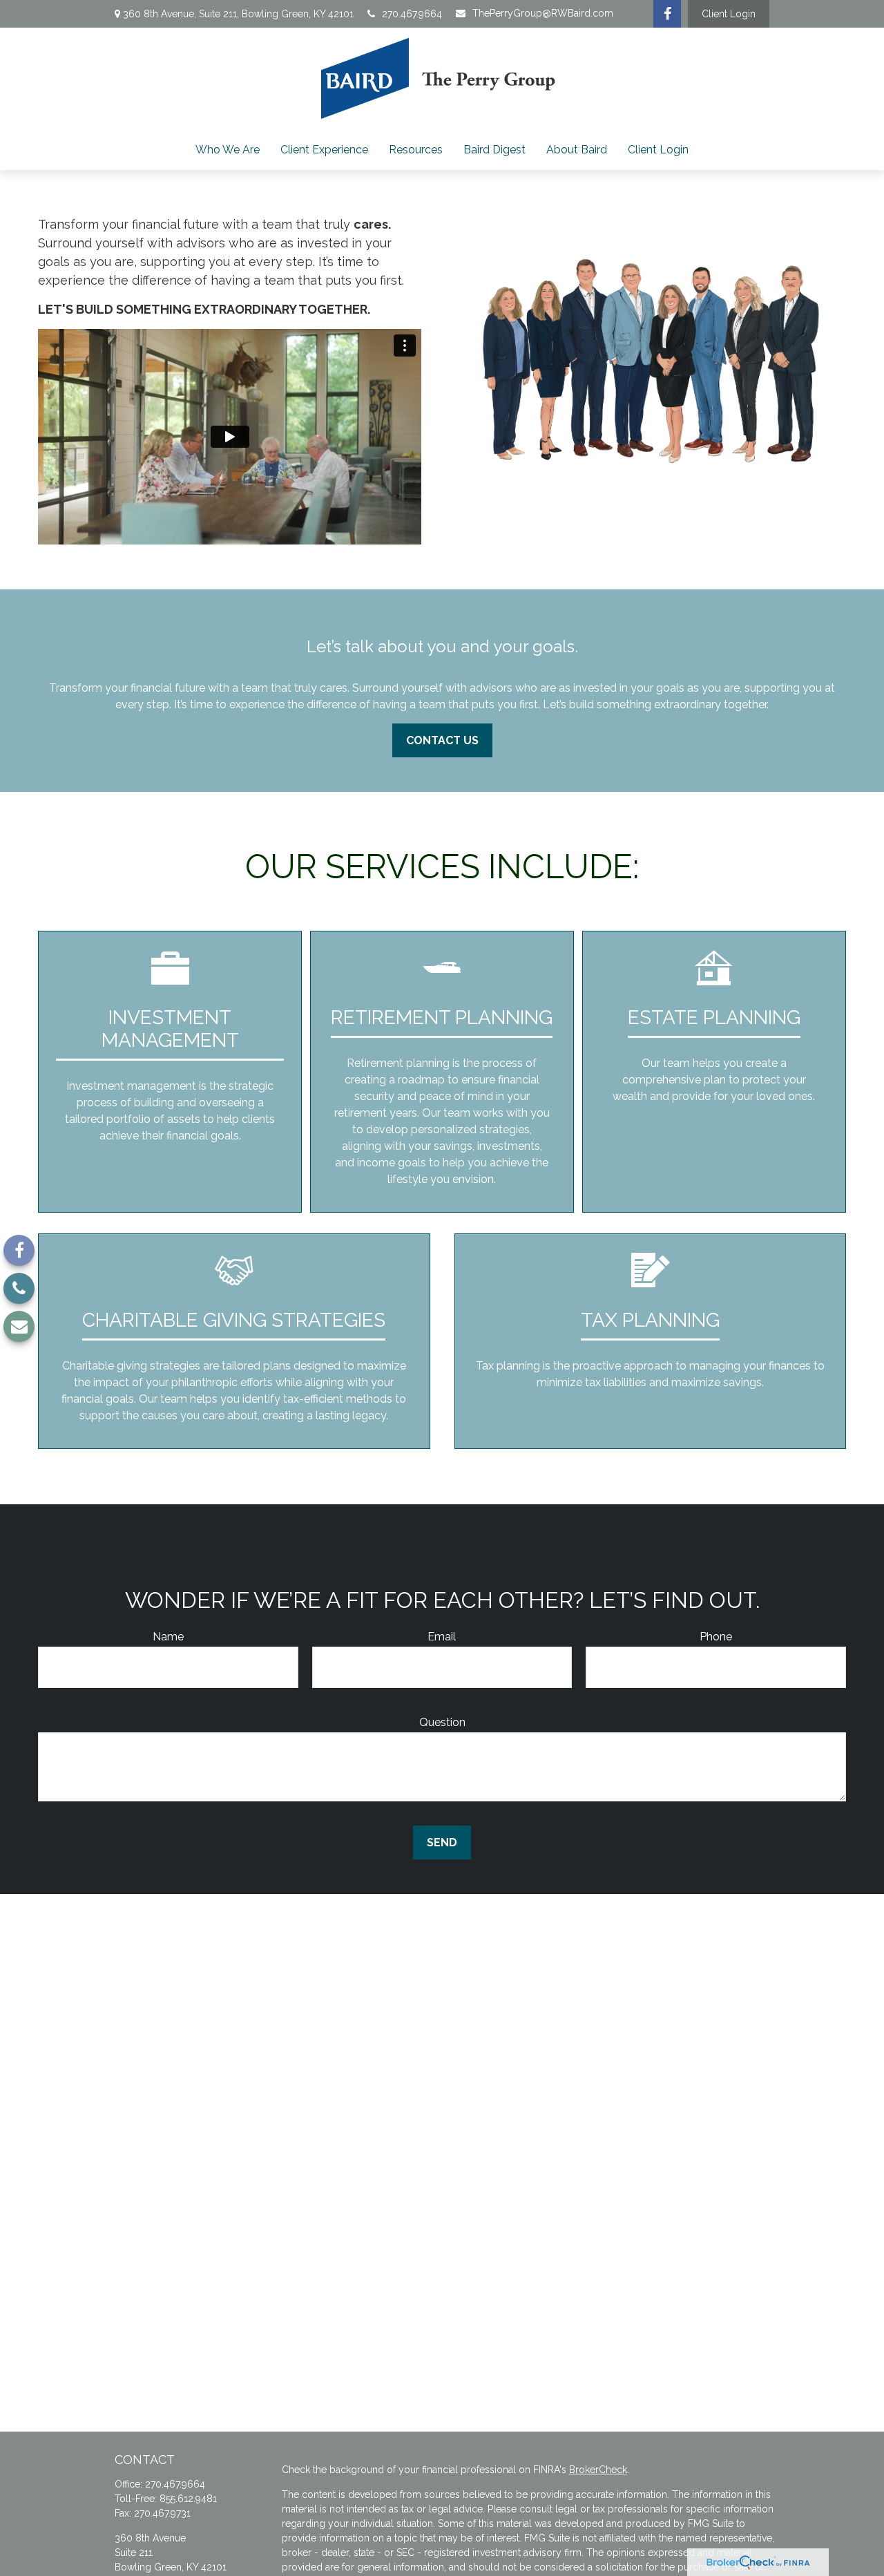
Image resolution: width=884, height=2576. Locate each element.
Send (442, 1843)
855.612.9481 (188, 2499)
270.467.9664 (412, 14)
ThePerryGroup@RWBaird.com (543, 13)
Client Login (729, 14)
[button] (228, 150)
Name (168, 1637)
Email (442, 1637)
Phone (716, 1637)
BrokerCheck (598, 2470)
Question (442, 1722)
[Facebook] (667, 14)
